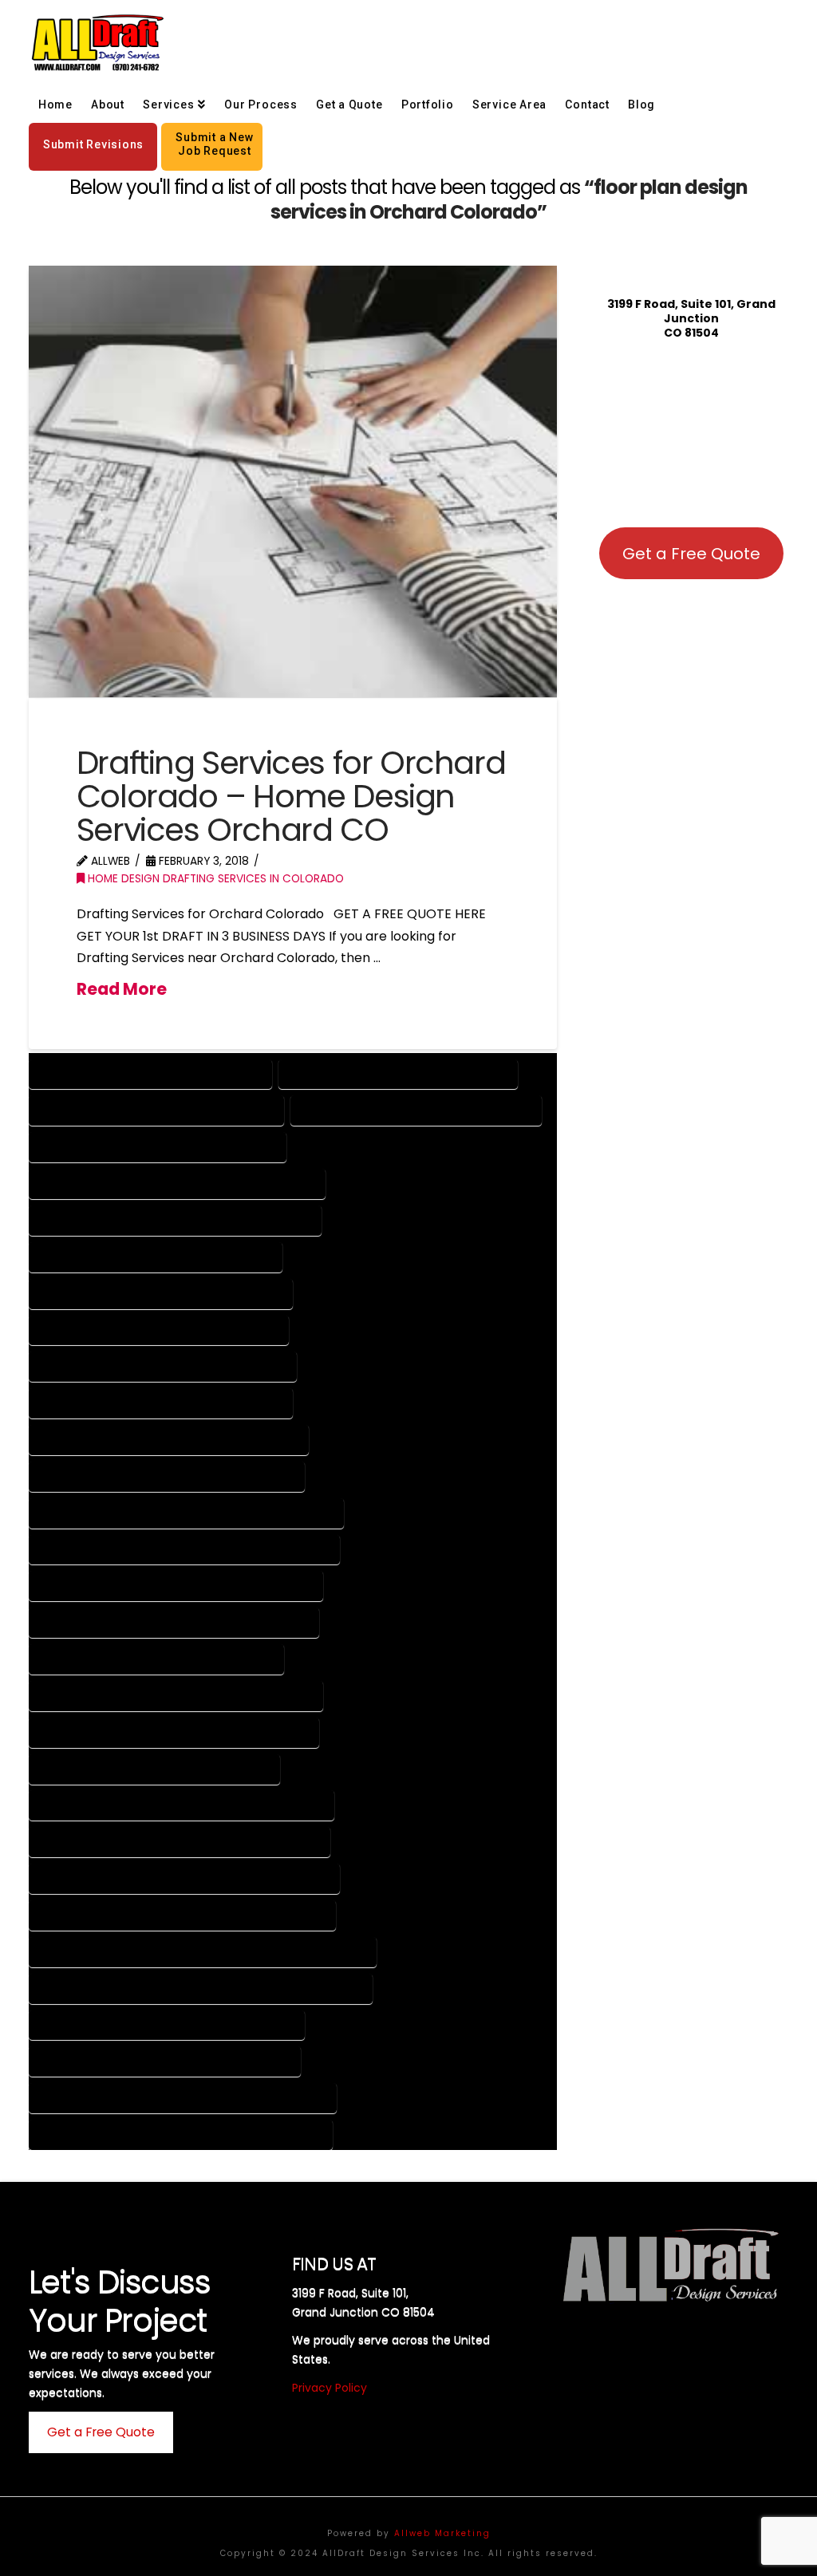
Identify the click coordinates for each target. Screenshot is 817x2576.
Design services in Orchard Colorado (398, 1073)
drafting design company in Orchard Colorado (176, 1695)
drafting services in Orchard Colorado (154, 1768)
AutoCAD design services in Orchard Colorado (175, 1219)
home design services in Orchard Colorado (165, 2060)
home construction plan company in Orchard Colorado (203, 1951)
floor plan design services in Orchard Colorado (180, 1841)
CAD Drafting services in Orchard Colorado (167, 1475)
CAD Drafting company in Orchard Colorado (169, 1439)
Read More (122, 989)
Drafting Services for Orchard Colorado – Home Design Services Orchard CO (291, 796)
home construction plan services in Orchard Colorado (201, 1988)
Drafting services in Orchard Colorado (416, 1109)
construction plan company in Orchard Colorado (186, 1512)
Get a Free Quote (691, 554)
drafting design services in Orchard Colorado (174, 1732)
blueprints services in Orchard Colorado (159, 1329)
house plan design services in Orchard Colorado (181, 2134)
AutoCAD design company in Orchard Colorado (177, 1183)
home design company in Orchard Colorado (167, 2024)
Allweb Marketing (442, 2533)
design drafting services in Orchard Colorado (174, 1621)
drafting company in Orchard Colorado (156, 1658)
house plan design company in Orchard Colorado (183, 2097)
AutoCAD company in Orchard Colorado (158, 1146)
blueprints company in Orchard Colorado (161, 1293)
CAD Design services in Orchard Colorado (161, 1402)
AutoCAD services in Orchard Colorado (156, 1256)
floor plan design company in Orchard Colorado (182, 1804)
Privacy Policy (330, 2388)
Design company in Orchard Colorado (150, 1073)
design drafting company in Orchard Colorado (176, 1585)
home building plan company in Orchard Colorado (184, 1878)
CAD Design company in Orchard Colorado (163, 1365)
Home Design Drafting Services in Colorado (214, 879)
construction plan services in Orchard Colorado (184, 1549)
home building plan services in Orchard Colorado (182, 1914)
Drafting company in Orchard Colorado (156, 1109)
